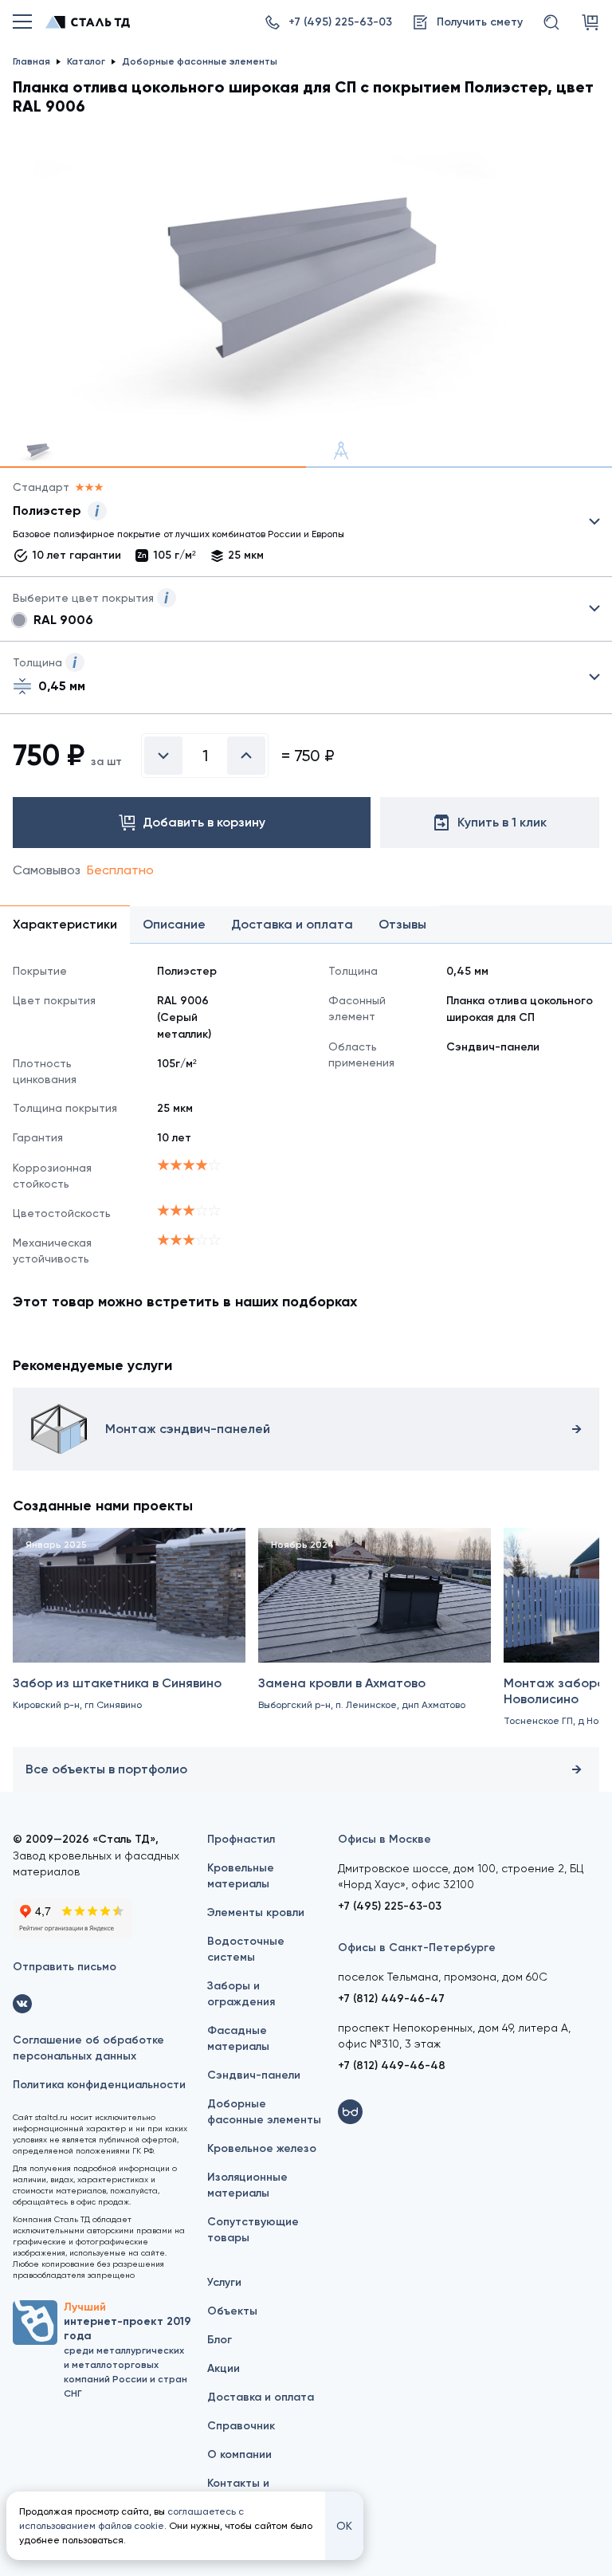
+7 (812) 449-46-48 (392, 2066)
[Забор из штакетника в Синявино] (129, 1634)
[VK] (22, 2004)
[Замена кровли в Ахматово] (375, 1634)
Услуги (224, 2282)
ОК (344, 2526)
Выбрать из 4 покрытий (293, 525)
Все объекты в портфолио (106, 1769)
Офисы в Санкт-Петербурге (417, 1948)
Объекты (232, 2311)
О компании (239, 2454)
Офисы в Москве (384, 1839)
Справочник (241, 2426)
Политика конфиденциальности (99, 2085)
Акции (224, 2368)
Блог (220, 2340)
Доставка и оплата (261, 2397)
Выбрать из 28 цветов (306, 609)
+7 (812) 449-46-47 (391, 1999)
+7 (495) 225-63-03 (390, 1906)
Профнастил (241, 1839)
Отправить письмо (65, 1967)
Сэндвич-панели (254, 2075)
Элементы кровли (256, 1912)
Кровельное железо (262, 2148)
